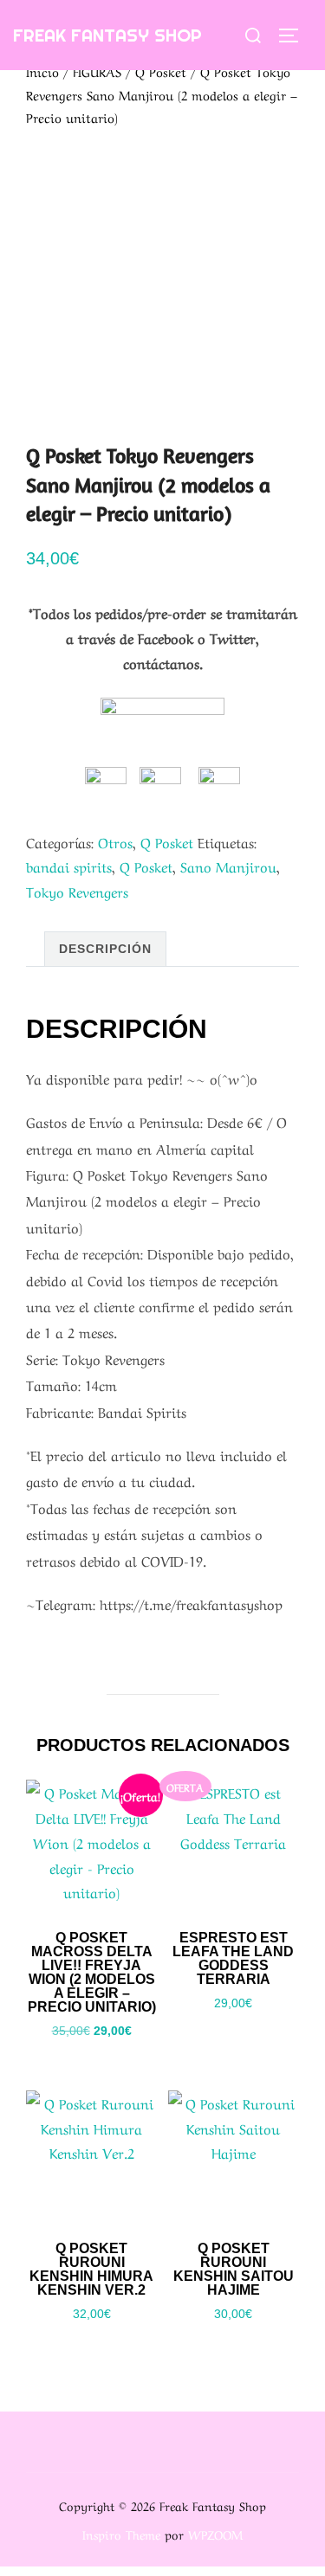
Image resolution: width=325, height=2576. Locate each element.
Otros (115, 841)
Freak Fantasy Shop (107, 35)
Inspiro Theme (121, 2534)
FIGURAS (97, 71)
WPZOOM (215, 2534)
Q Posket (161, 71)
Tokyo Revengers (77, 891)
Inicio (42, 71)
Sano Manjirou (228, 866)
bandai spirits (69, 866)
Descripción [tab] (105, 949)
